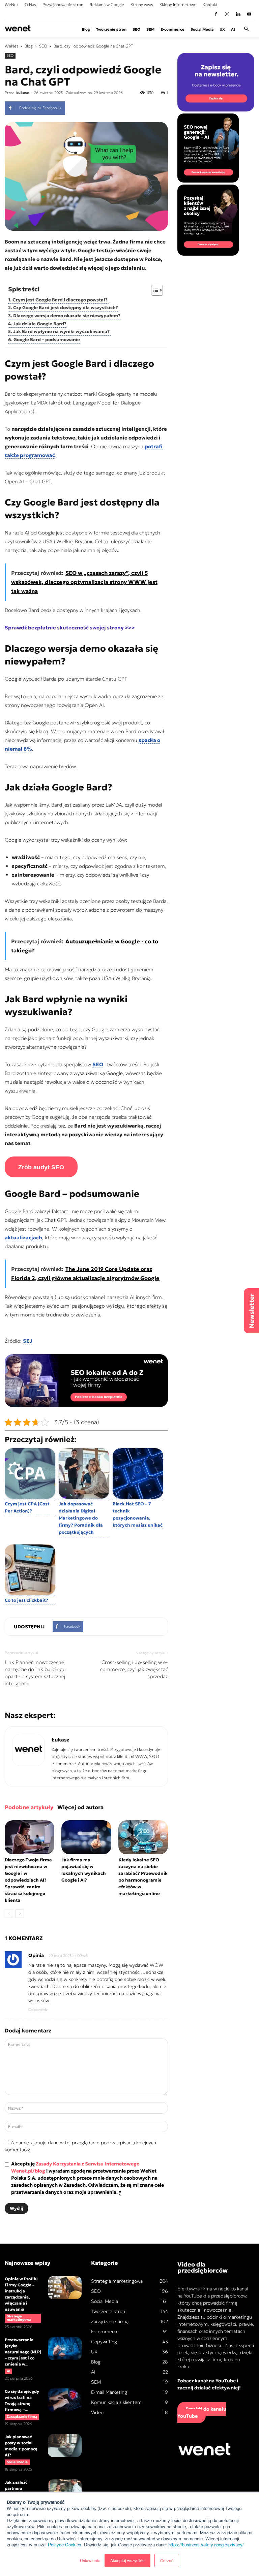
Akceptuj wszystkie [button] (127, 2560)
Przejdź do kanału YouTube (202, 2412)
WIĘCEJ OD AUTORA (80, 1807)
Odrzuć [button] (167, 2560)
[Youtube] (249, 14)
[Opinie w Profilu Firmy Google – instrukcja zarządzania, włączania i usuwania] (65, 2288)
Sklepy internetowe (178, 5)
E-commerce (172, 29)
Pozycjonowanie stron (63, 5)
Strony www (142, 5)
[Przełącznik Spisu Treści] (154, 290)
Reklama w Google (107, 5)
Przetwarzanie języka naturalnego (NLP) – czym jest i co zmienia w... (23, 2352)
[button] (246, 29)
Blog (86, 29)
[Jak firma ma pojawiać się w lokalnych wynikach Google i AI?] (86, 1837)
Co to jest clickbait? (26, 1600)
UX (222, 29)
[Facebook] (216, 14)
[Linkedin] (238, 14)
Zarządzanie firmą (22, 2417)
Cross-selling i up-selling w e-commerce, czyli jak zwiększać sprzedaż (134, 1669)
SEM (150, 29)
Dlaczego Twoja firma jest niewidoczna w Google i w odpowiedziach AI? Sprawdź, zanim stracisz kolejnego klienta (28, 1880)
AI (233, 29)
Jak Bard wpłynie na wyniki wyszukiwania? (62, 332)
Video (97, 2412)
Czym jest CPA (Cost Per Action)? (27, 1507)
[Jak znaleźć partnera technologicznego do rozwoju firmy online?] (65, 2491)
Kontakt (210, 5)
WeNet (11, 5)
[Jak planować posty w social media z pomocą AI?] (65, 2445)
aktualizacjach (23, 1237)
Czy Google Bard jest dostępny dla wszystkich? (66, 308)
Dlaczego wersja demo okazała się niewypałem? (67, 316)
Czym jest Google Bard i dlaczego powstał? (61, 300)
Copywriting (104, 2342)
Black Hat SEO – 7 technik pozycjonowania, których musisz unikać (138, 1514)
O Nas (30, 5)
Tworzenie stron (111, 29)
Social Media (202, 29)
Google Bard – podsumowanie (47, 340)
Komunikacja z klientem (116, 2402)
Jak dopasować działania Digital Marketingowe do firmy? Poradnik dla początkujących (81, 1518)
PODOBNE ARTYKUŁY (29, 1807)
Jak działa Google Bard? (40, 324)
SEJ (28, 1341)
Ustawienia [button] (90, 2560)
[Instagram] (227, 14)
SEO (136, 29)
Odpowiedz (38, 2010)
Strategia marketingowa (19, 2318)
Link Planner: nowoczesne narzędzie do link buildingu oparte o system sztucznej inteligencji (35, 1673)
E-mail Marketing (109, 2392)
